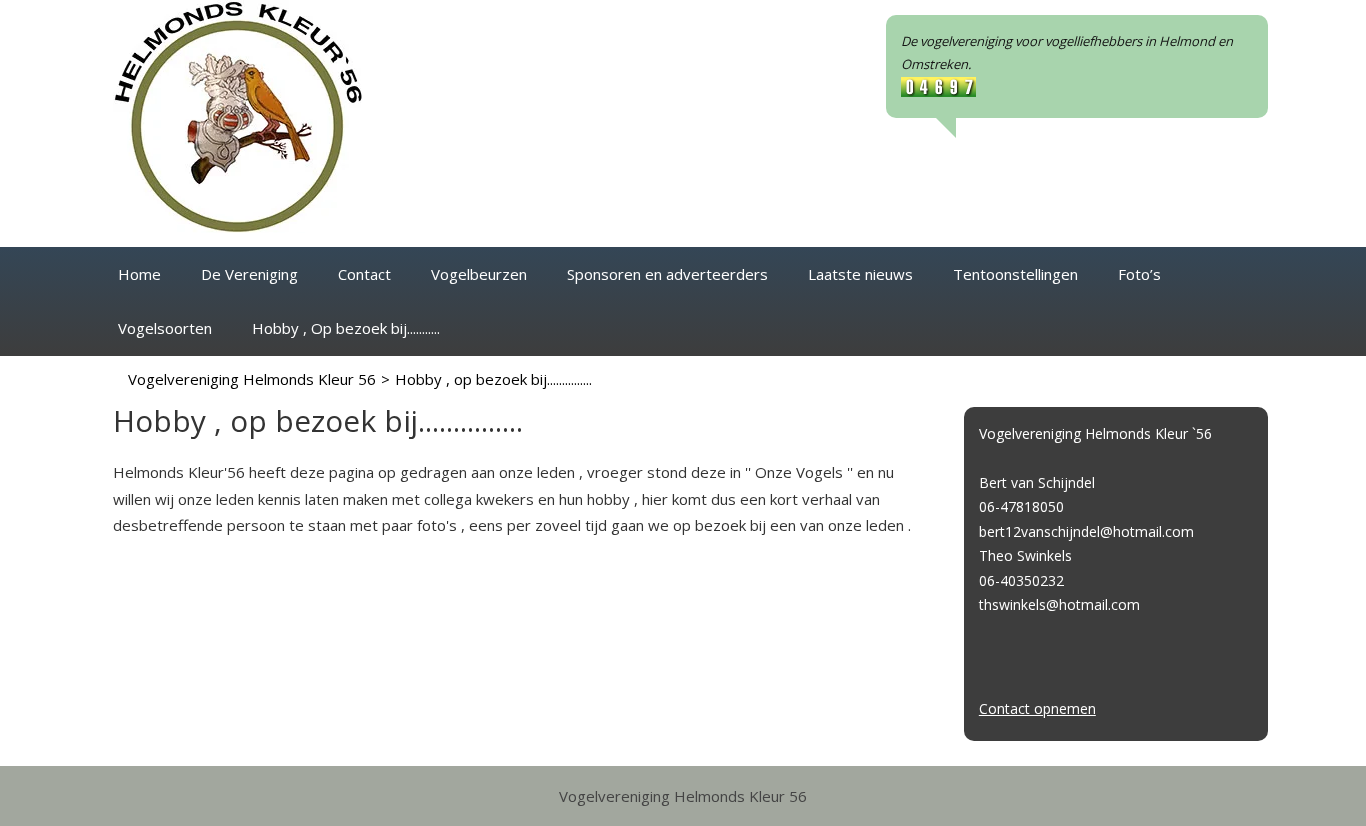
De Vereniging (249, 274)
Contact (364, 274)
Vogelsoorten (165, 328)
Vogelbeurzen (479, 274)
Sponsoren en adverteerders (667, 274)
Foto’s (1139, 274)
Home (139, 274)
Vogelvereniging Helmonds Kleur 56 (252, 379)
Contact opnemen (1037, 708)
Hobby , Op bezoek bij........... (346, 328)
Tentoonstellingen (1015, 274)
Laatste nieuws (860, 274)
